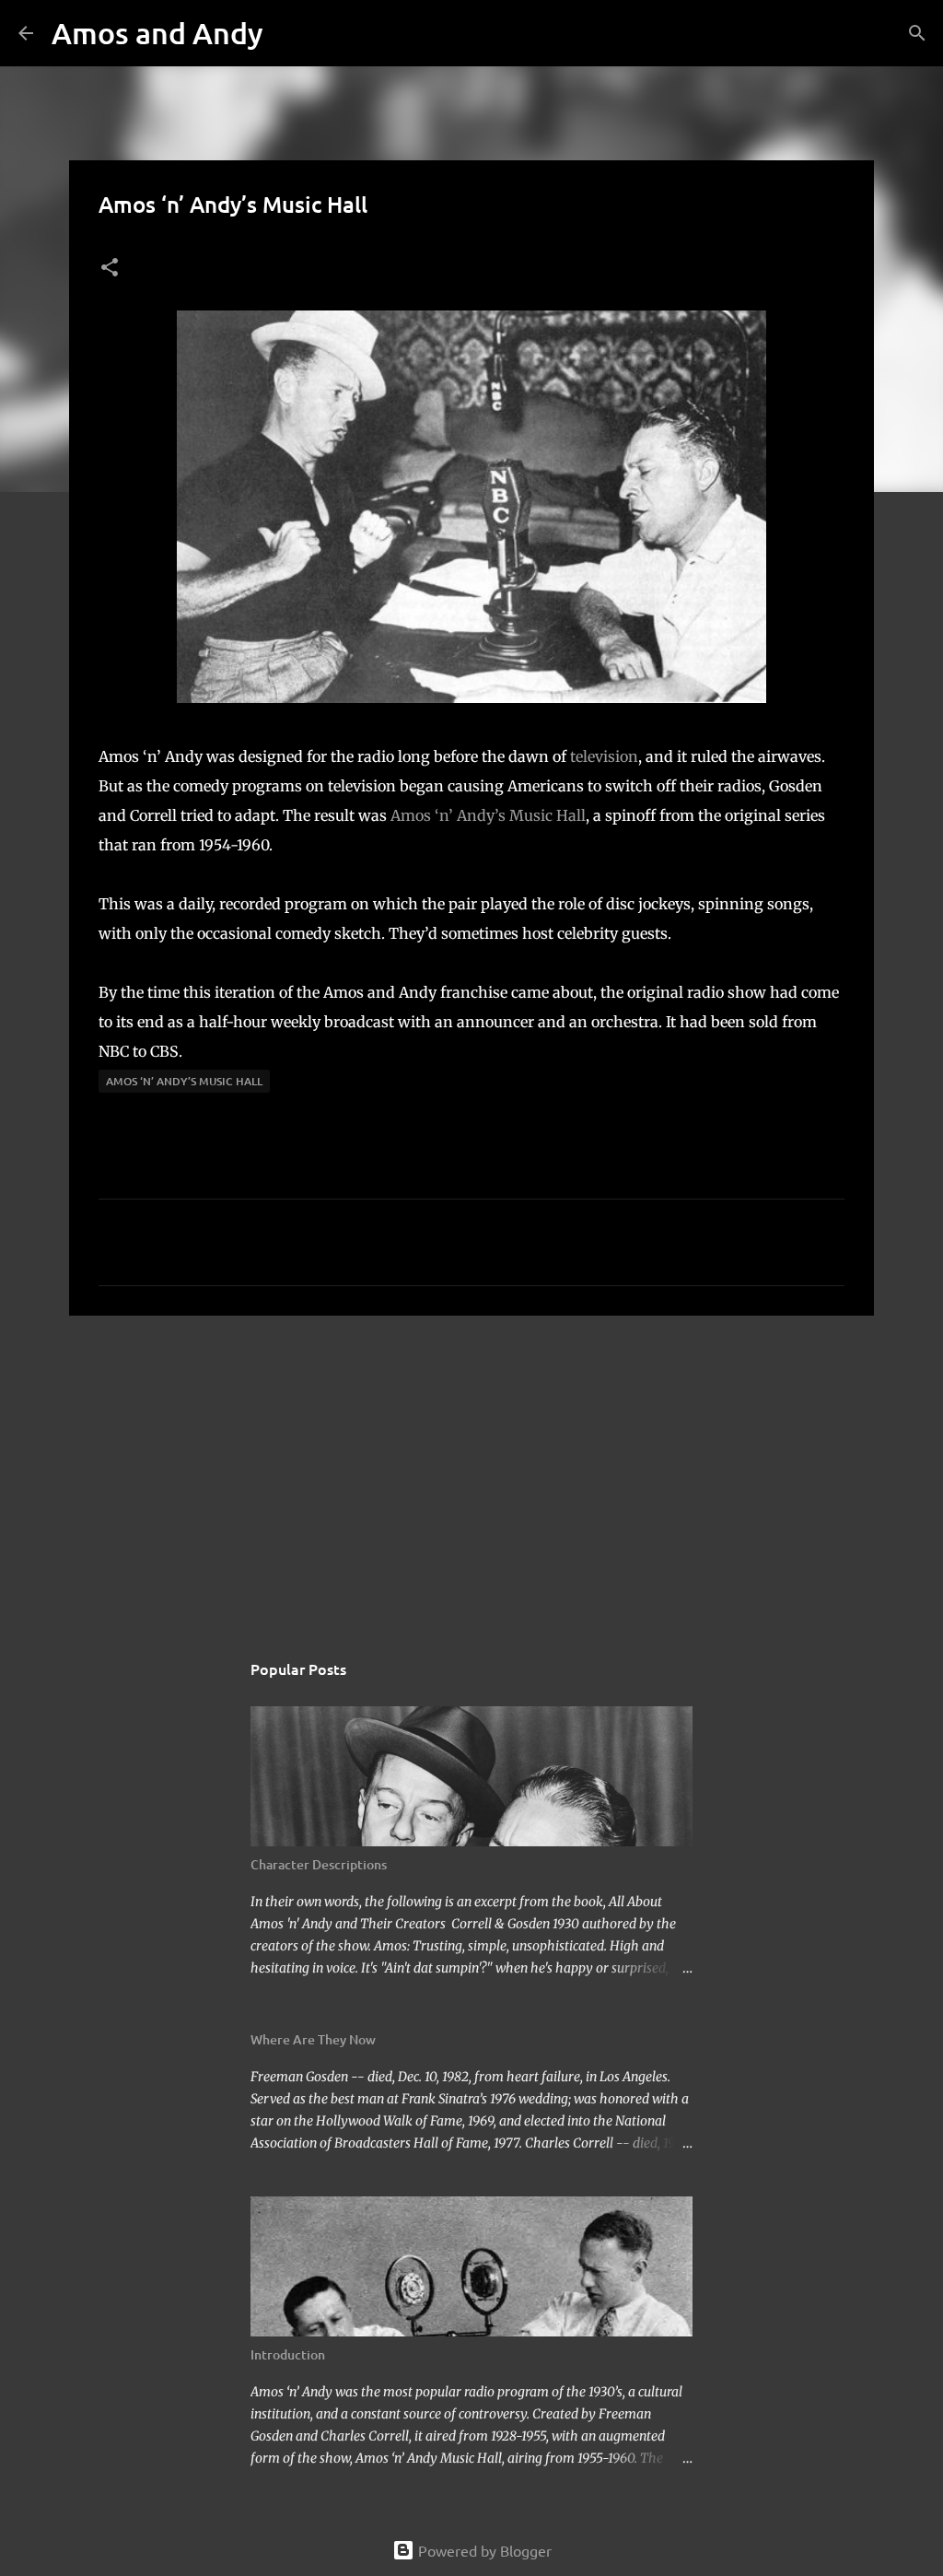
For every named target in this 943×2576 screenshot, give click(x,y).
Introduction (288, 2354)
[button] (110, 269)
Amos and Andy (157, 33)
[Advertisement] (471, 1472)
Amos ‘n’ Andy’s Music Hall (488, 815)
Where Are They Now (313, 2039)
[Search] (289, 33)
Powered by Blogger (483, 2550)
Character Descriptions (319, 1864)
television (604, 756)
